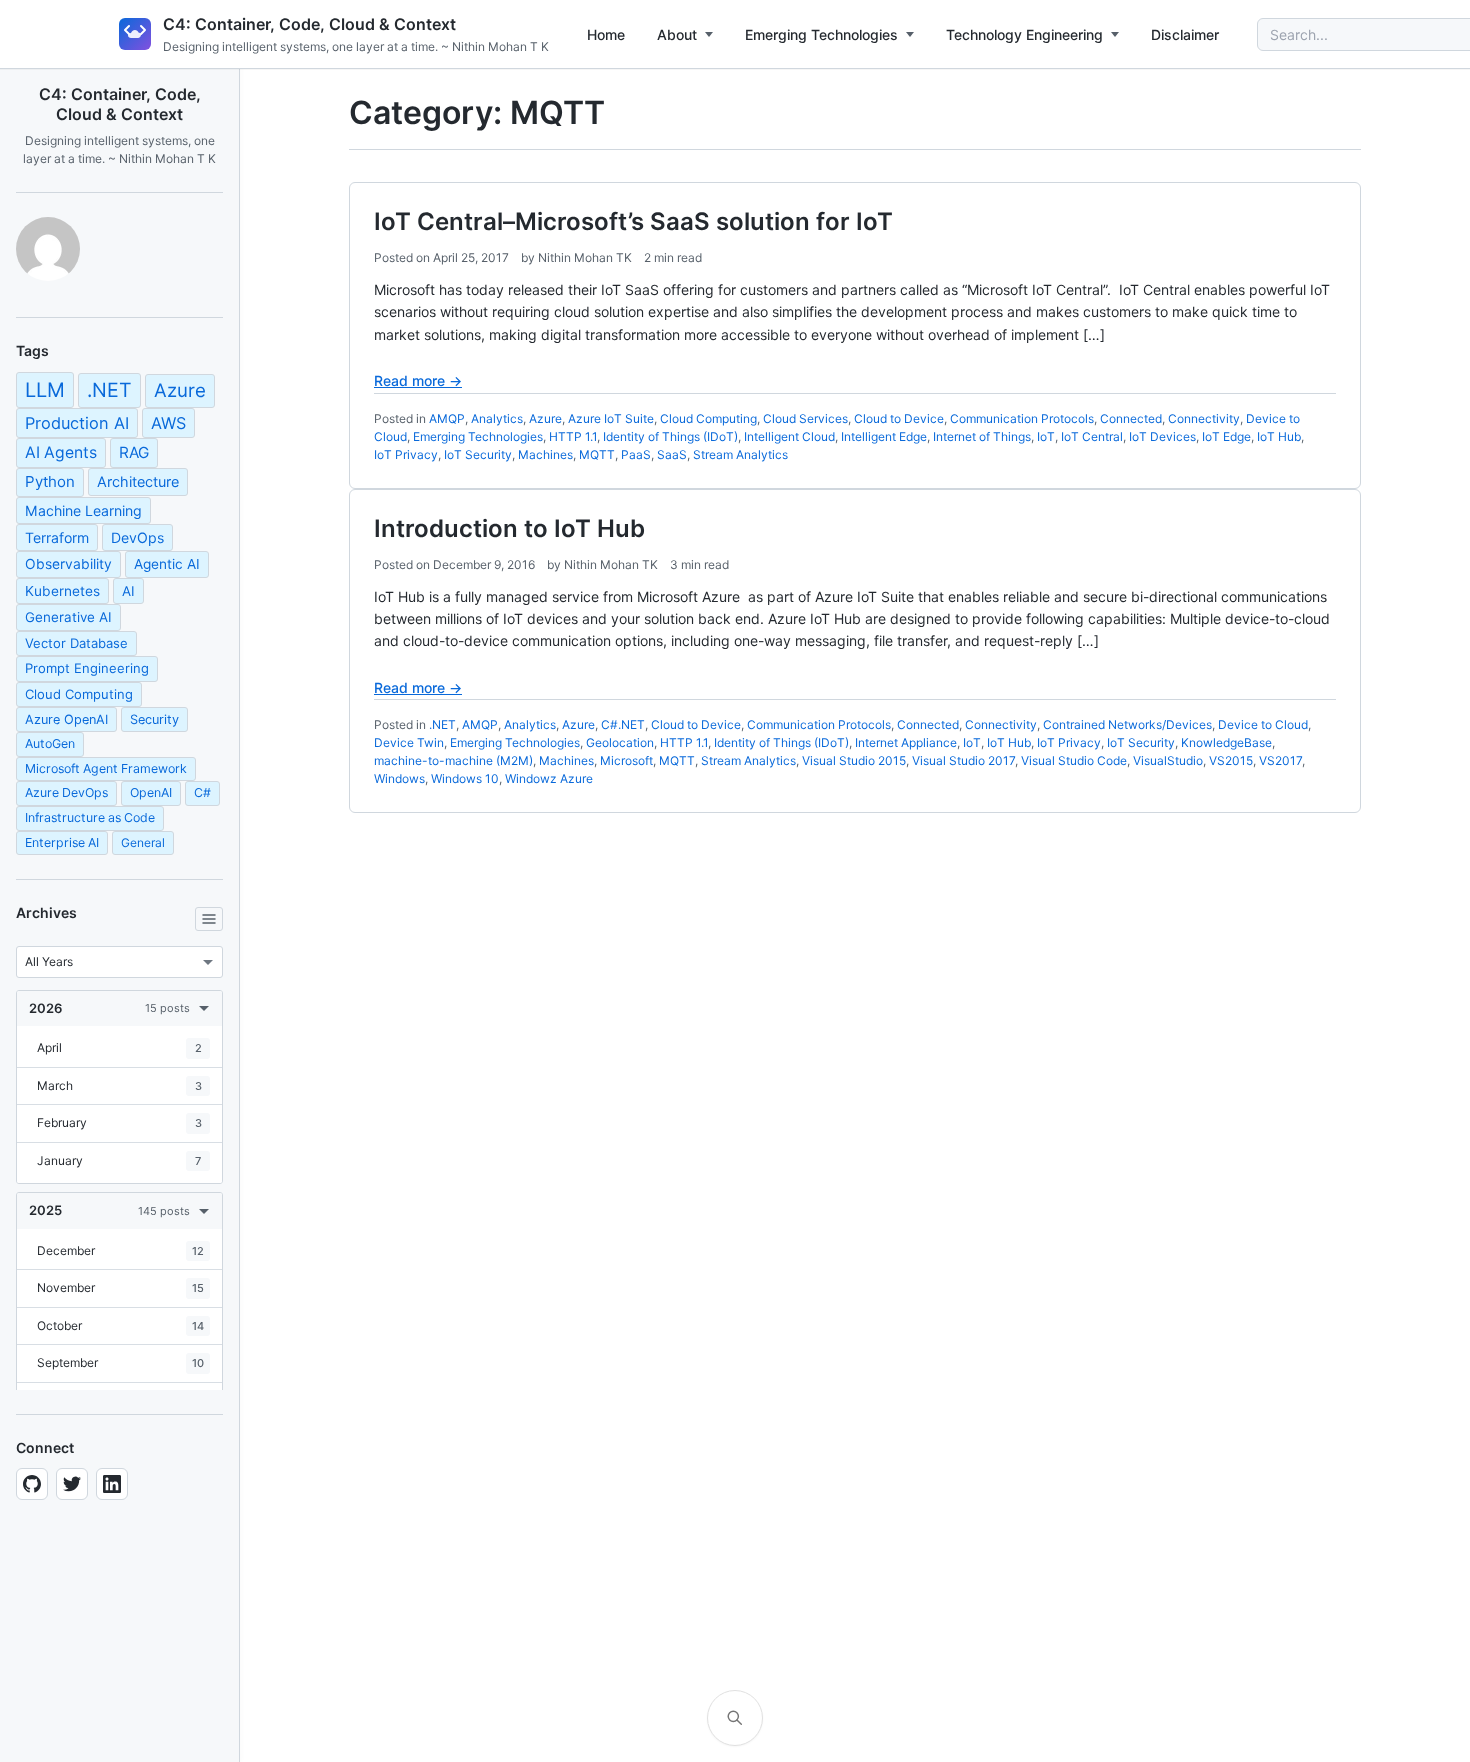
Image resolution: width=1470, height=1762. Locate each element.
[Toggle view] (209, 919)
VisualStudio (1168, 760)
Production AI (77, 423)
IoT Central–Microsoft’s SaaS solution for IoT (633, 221)
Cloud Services (805, 418)
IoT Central (1092, 436)
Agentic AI (167, 564)
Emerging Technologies (821, 34)
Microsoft (626, 760)
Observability (68, 564)
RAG (134, 452)
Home (606, 34)
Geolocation (620, 742)
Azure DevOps (66, 792)
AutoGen (50, 743)
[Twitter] (72, 1484)
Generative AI (68, 617)
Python (50, 481)
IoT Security (478, 454)
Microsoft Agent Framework (106, 768)
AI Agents (61, 452)
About (677, 34)
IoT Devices (1162, 436)
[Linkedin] (112, 1484)
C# (202, 792)
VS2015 (1231, 760)
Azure (180, 390)
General (143, 842)
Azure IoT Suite (611, 418)
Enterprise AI (62, 842)
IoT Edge (1226, 436)
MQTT (597, 454)
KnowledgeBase (1226, 742)
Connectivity (1204, 418)
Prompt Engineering (87, 668)
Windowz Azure (549, 778)
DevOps (137, 537)
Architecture (138, 481)
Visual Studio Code (1074, 760)
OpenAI (151, 792)
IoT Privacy (406, 454)
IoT (1046, 436)
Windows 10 (465, 778)
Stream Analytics (740, 454)
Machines (545, 454)
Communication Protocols (1022, 418)
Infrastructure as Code (90, 817)
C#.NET (623, 724)
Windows (399, 778)
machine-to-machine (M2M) (453, 760)
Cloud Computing (79, 694)
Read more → (418, 380)
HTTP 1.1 (573, 436)
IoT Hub (1279, 436)
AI (128, 591)
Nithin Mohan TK (585, 257)
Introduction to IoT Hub (509, 528)
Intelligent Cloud (789, 436)
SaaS (672, 454)
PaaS (636, 454)
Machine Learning (83, 510)
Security (154, 719)
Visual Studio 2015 (854, 760)
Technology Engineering (1024, 34)
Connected (1131, 418)
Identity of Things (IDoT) (670, 436)
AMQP (447, 418)
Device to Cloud (1263, 724)
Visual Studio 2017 (963, 760)
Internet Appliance (906, 742)
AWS (168, 423)
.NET (109, 390)
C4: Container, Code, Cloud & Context (309, 24)
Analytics (497, 418)
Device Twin (409, 742)
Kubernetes (62, 591)
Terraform (57, 537)
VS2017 (1280, 760)
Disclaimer (1185, 34)
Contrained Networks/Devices (1127, 724)
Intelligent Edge (884, 436)
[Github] (32, 1484)
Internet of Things (982, 436)
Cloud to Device (899, 418)
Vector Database (76, 643)
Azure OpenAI (66, 719)
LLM (45, 390)
